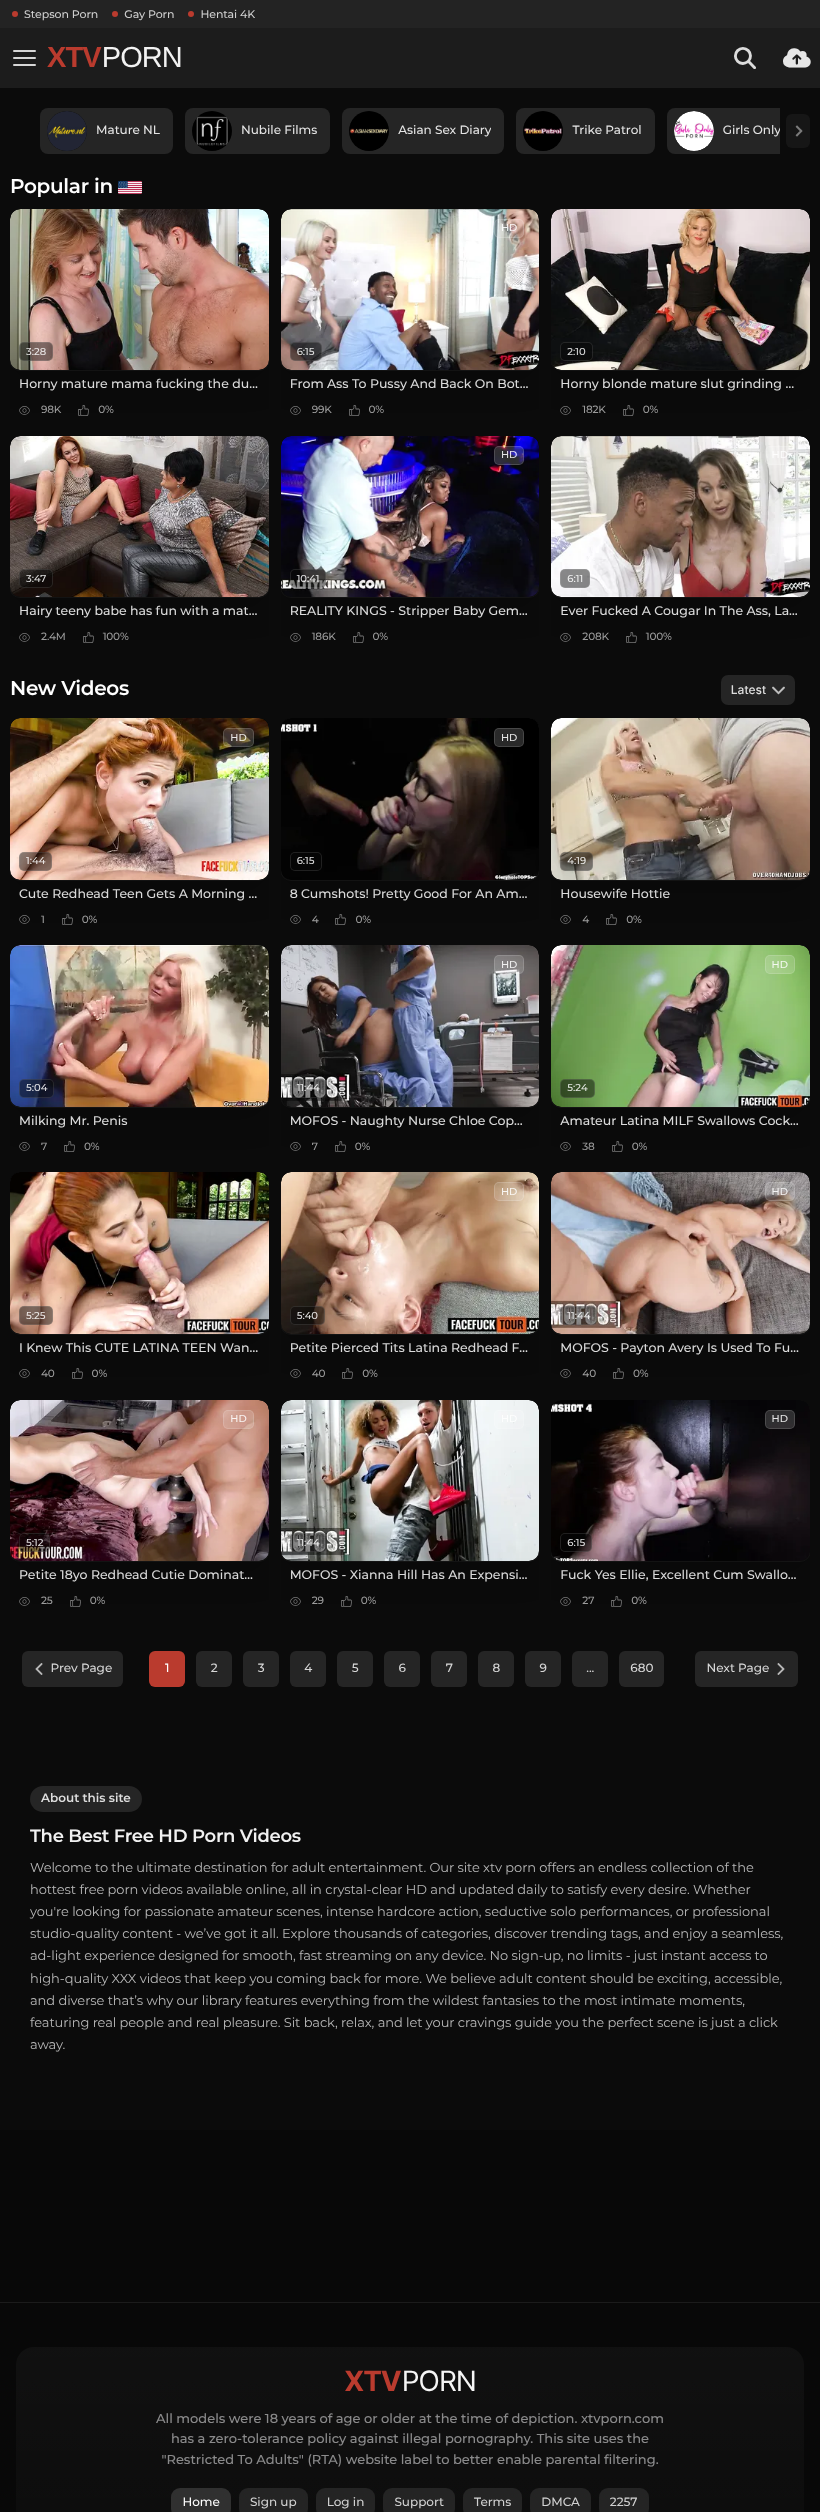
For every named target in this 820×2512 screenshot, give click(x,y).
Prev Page (82, 1668)
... (590, 1668)
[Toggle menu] (24, 58)
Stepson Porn (61, 14)
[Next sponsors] (798, 131)
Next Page (737, 1668)
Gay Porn (149, 14)
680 (641, 1668)
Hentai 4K (227, 14)
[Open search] (745, 58)
